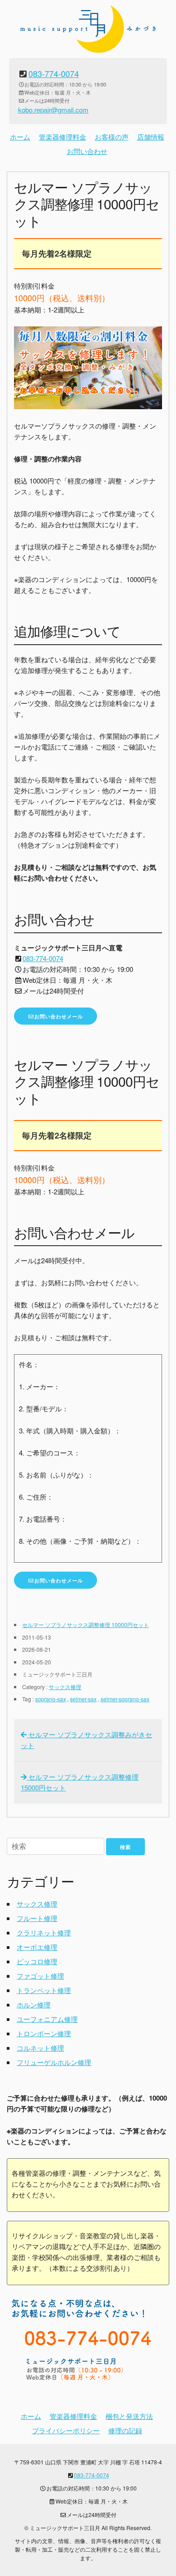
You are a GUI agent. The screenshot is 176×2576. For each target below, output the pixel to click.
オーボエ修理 (37, 1947)
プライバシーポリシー (66, 2430)
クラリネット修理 (44, 1932)
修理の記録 (125, 2430)
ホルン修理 (34, 2004)
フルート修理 (37, 1918)
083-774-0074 (54, 73)
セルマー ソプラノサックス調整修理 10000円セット (86, 1625)
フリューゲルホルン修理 (54, 2062)
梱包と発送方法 (129, 2416)
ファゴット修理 (40, 1976)
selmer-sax (83, 1699)
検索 (125, 1847)
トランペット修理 (44, 1990)
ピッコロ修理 (37, 1961)
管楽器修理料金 (63, 137)
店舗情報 (151, 137)
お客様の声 (112, 137)
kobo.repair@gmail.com (53, 110)
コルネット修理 (40, 2048)
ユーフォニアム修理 (47, 2019)
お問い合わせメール (59, 1016)
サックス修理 (65, 1687)
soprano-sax (51, 1699)
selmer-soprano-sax (125, 1699)
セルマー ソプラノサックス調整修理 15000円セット (80, 1782)
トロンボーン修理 (44, 2033)
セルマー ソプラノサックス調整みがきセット (86, 1740)
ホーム (20, 137)
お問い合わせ (87, 151)
